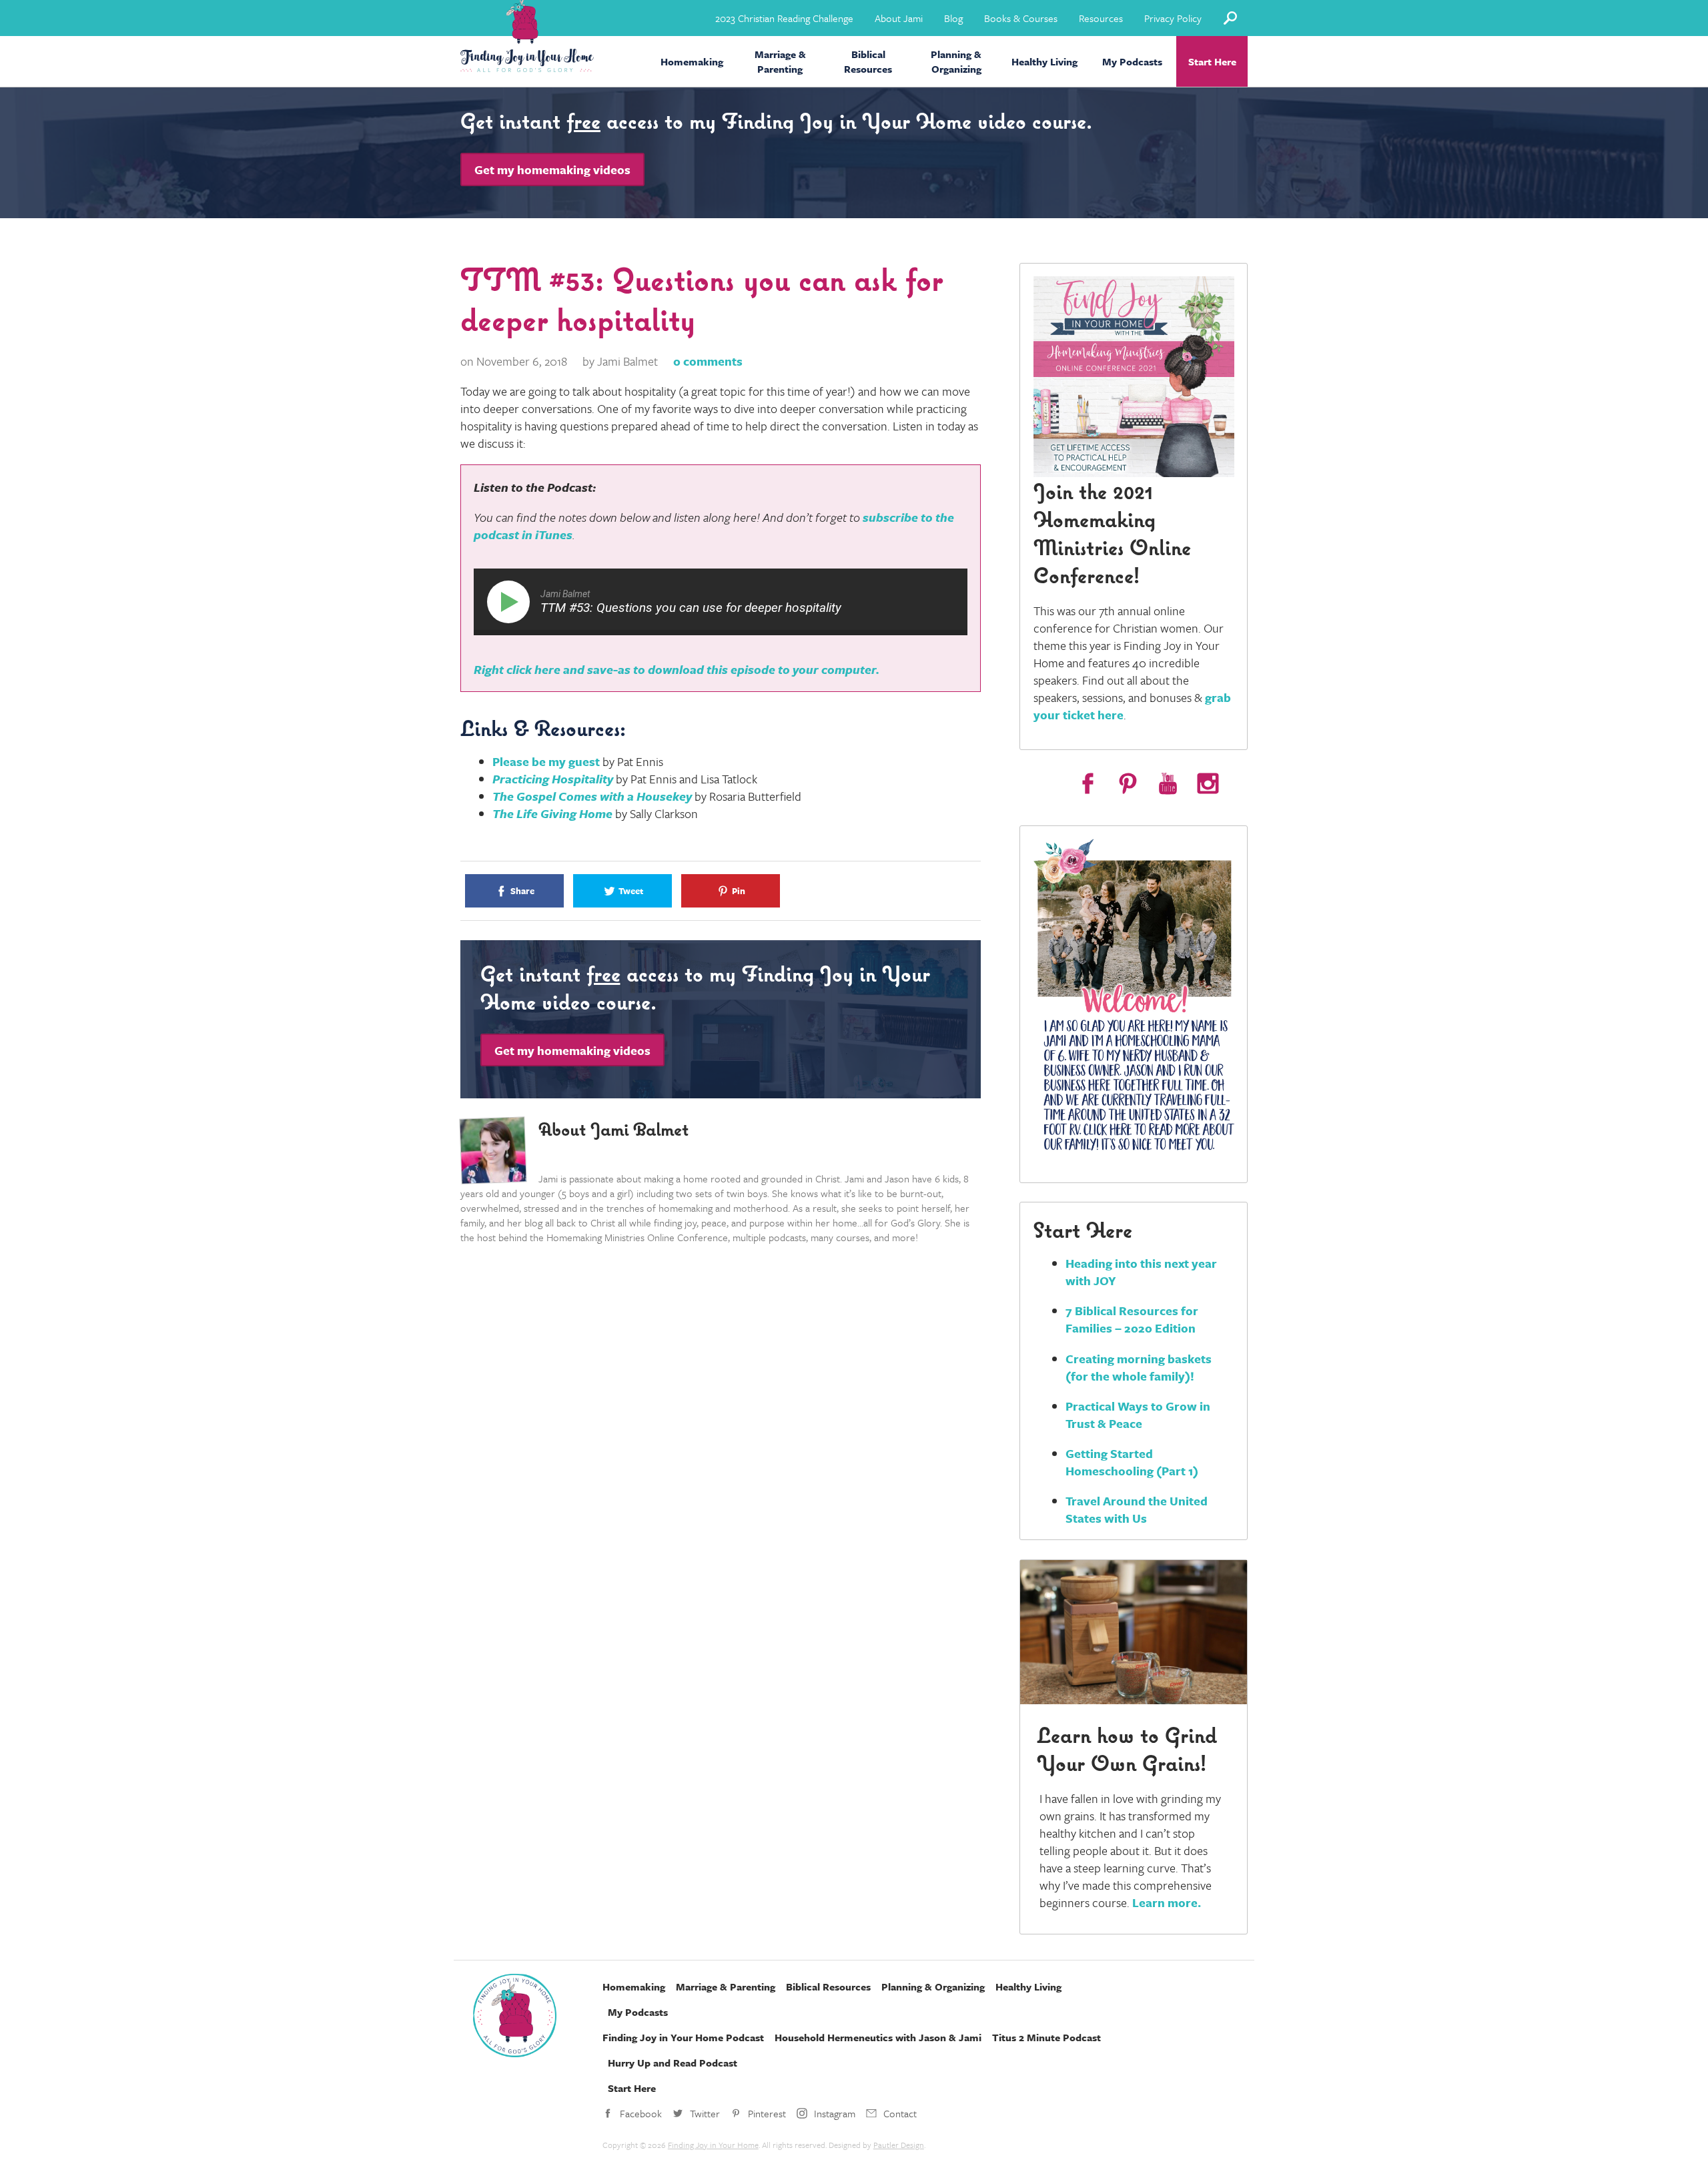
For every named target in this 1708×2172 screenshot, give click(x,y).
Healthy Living (1044, 61)
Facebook (641, 2113)
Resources (1101, 18)
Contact (900, 2113)
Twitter (705, 2113)
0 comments (708, 361)
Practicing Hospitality (553, 779)
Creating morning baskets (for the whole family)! (1139, 1367)
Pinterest (767, 2113)
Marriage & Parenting (780, 61)
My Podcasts (1132, 61)
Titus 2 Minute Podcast (1046, 2037)
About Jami (899, 18)
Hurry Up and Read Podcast (673, 2063)
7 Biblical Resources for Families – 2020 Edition (1132, 1319)
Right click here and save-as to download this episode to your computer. (677, 669)
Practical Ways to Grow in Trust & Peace (1138, 1415)
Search (1230, 18)
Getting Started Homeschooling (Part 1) (1132, 1462)
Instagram (835, 2113)
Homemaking (692, 61)
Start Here (1212, 61)
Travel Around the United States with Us (1137, 1509)
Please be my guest (546, 761)
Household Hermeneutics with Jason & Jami (878, 2037)
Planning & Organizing (956, 61)
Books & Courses (1021, 18)
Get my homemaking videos (552, 169)
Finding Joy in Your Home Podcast (683, 2037)
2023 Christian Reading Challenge (784, 18)
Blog (953, 18)
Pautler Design (899, 2145)
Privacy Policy (1173, 18)
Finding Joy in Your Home (713, 2145)
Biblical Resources (868, 61)
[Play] (511, 602)
